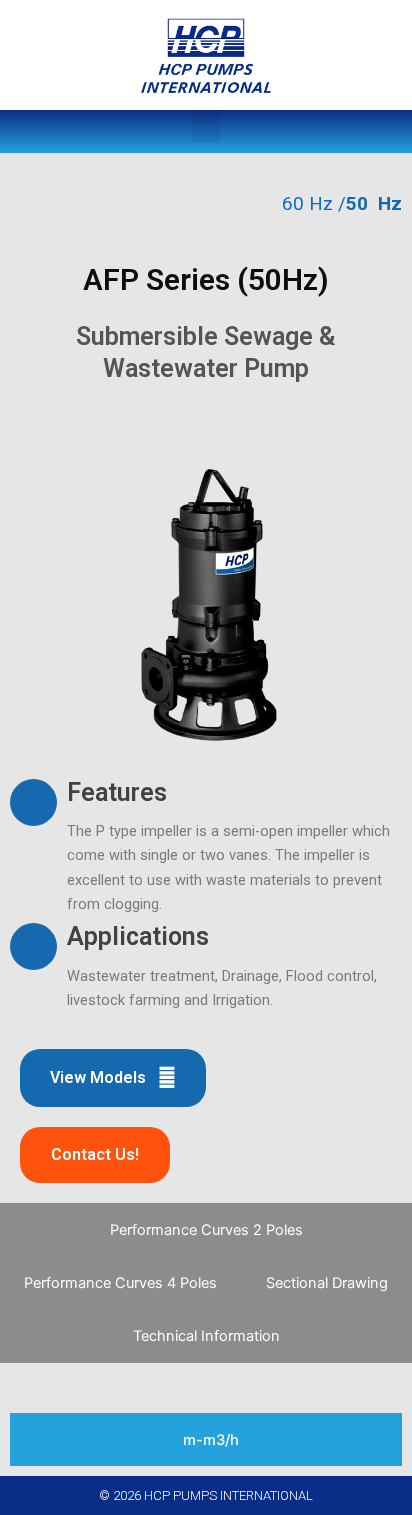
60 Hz (307, 203)
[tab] (206, 1229)
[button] (206, 126)
